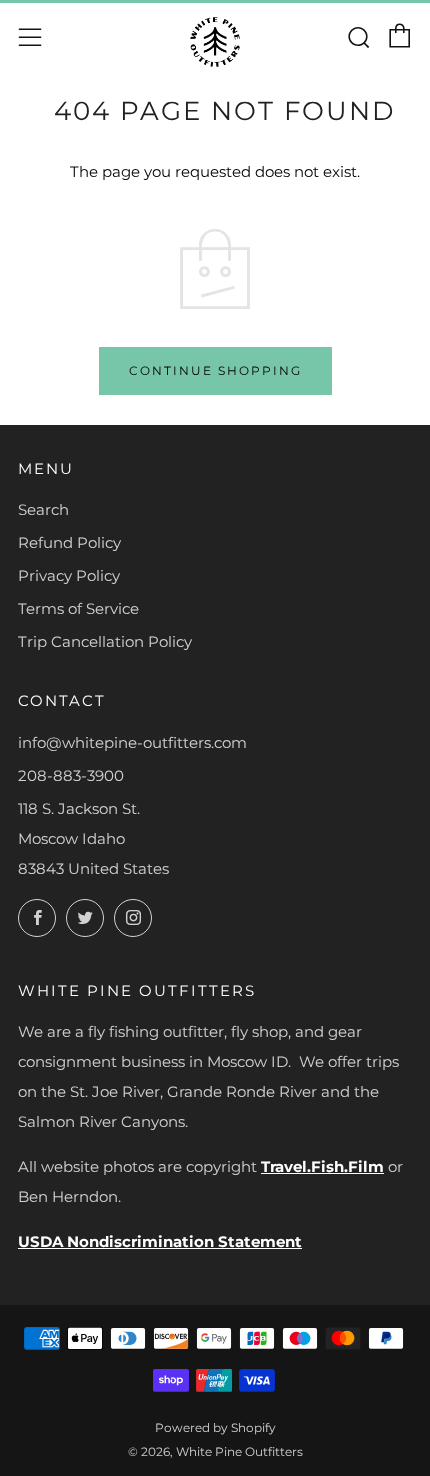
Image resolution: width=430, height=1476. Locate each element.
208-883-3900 (71, 775)
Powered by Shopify (215, 1427)
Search (43, 509)
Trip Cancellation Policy (105, 641)
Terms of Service (78, 608)
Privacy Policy (69, 575)
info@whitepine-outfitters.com (132, 742)
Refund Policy (69, 542)
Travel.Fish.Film (322, 1166)
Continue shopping (215, 370)
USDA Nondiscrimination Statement (160, 1241)
